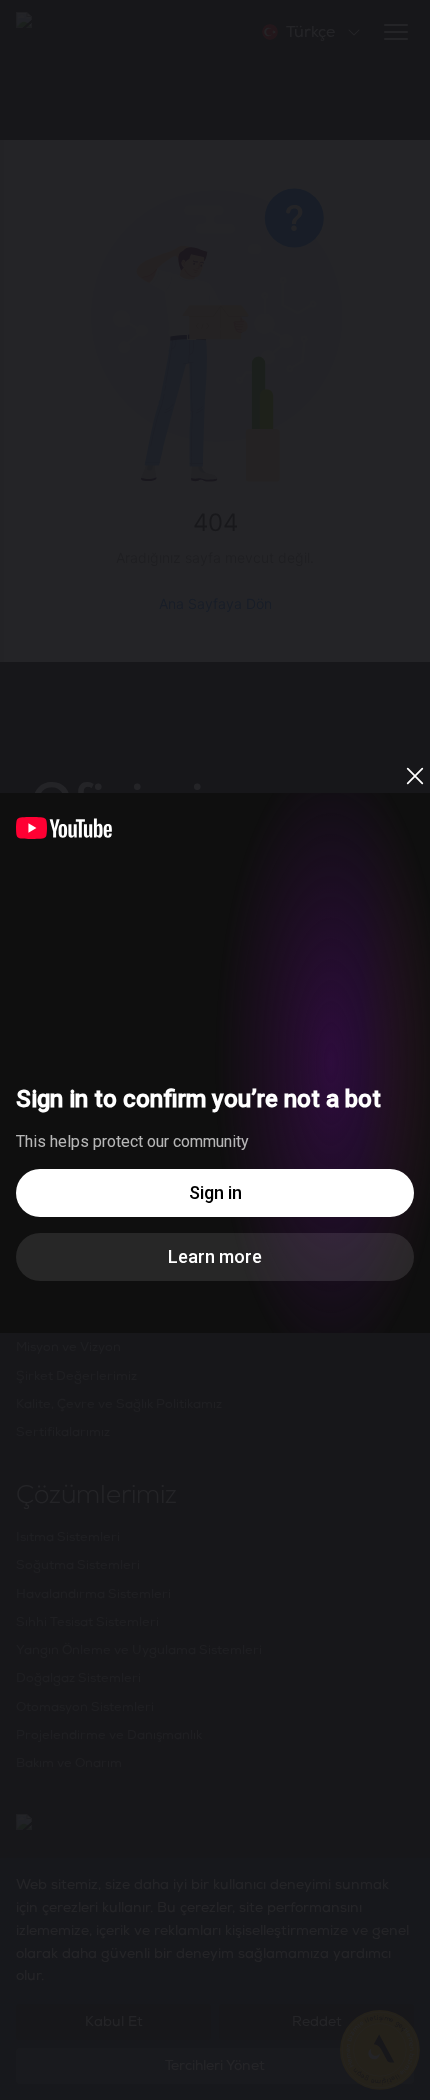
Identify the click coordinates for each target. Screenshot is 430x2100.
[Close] (415, 776)
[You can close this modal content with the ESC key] (215, 1050)
